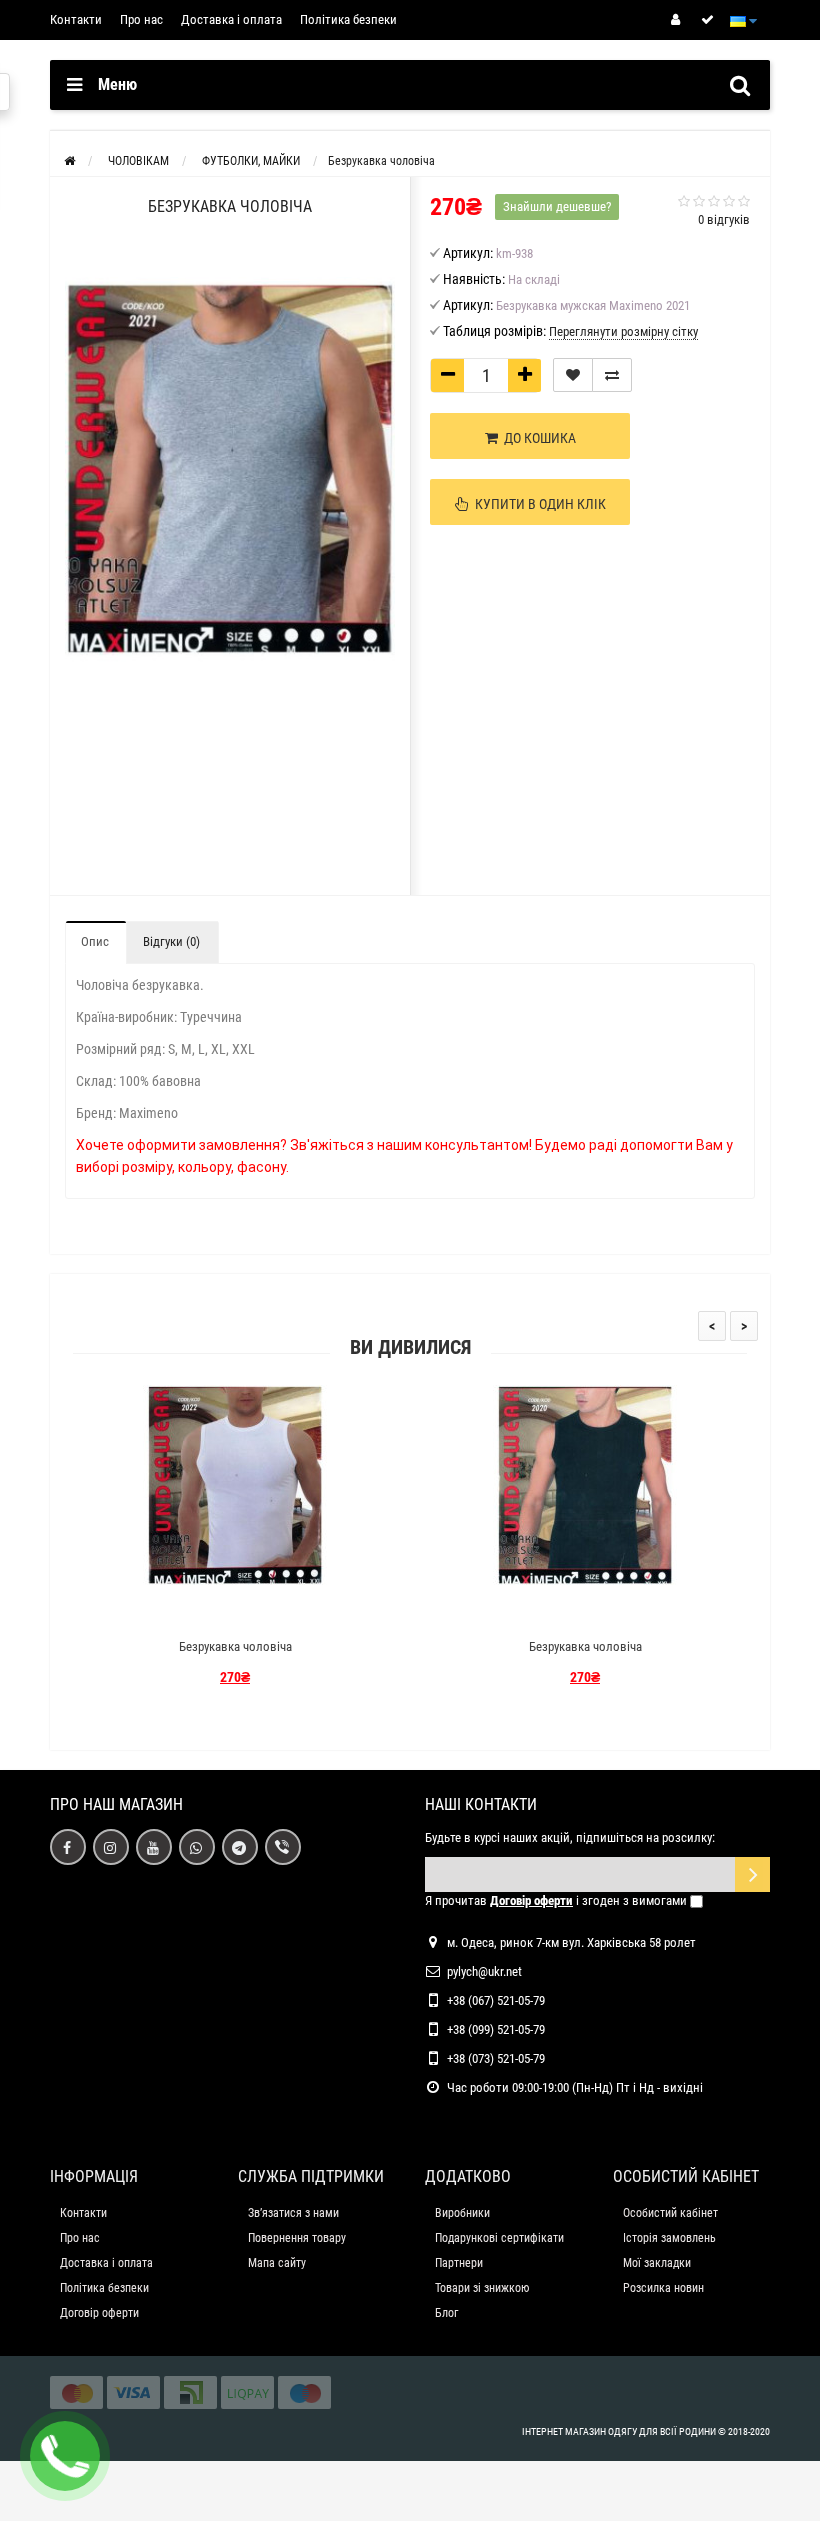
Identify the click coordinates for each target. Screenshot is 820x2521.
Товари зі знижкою (482, 2288)
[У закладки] (573, 375)
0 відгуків (724, 219)
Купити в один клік (537, 504)
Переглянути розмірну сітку (623, 331)
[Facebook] (68, 1847)
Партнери (459, 2263)
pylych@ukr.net (484, 1971)
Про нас (141, 19)
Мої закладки (657, 2263)
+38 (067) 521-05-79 (496, 2000)
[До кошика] (188, 1611)
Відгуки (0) (171, 941)
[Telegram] (240, 1847)
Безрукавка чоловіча (235, 1646)
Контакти (76, 19)
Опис (95, 941)
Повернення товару (297, 2238)
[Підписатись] (752, 1874)
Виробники (462, 2213)
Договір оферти (99, 2313)
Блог (446, 2313)
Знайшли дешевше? (557, 206)
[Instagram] (111, 1847)
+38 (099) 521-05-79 (496, 2029)
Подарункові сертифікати (499, 2238)
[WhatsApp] (197, 1847)
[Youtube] (154, 1847)
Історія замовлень (669, 2238)
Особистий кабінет (670, 2213)
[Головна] (69, 161)
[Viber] (283, 1847)
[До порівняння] (612, 375)
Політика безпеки (348, 19)
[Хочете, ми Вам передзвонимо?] (65, 2456)
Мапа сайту (277, 2263)
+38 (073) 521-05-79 (496, 2058)
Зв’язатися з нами (293, 2213)
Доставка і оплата (231, 19)
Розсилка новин (663, 2288)
